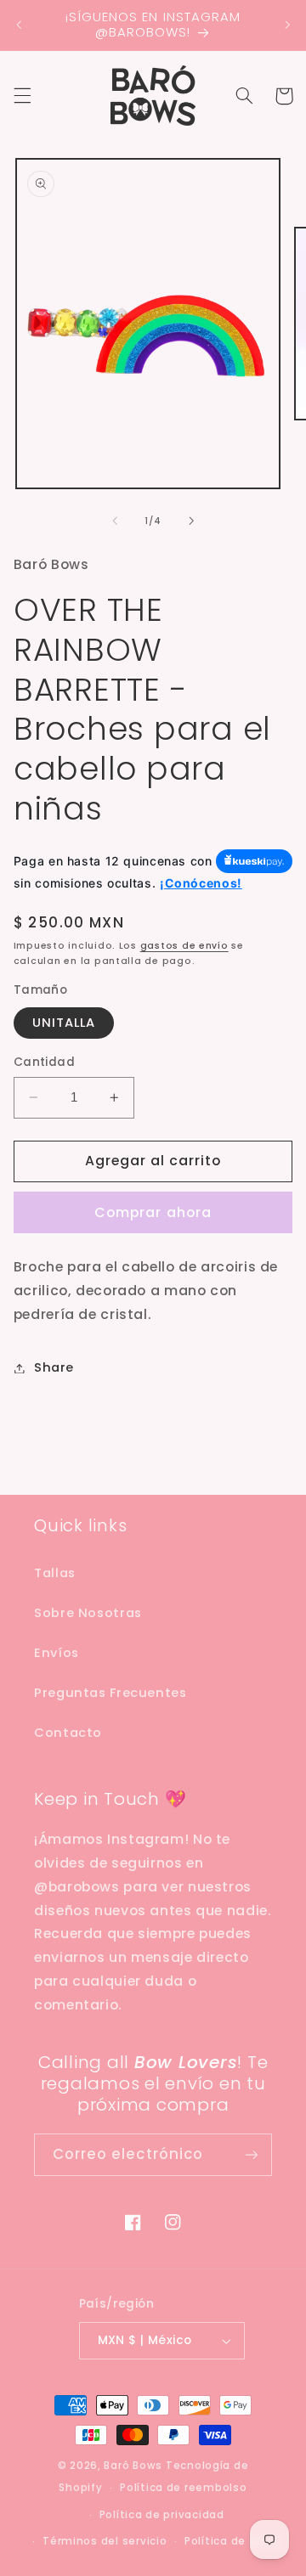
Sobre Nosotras (88, 1613)
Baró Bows (133, 2466)
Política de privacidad (162, 2515)
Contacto (68, 1733)
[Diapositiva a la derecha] (191, 521)
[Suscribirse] (252, 2154)
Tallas (55, 1573)
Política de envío (233, 2541)
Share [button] (54, 1367)
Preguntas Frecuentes (110, 1693)
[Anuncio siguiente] (287, 25)
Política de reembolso (183, 2488)
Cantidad (44, 1062)
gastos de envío (184, 946)
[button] (22, 96)
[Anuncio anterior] (19, 25)
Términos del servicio (105, 2541)
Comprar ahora (153, 1212)
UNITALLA (64, 1023)
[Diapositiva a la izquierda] (115, 521)
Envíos (57, 1653)
